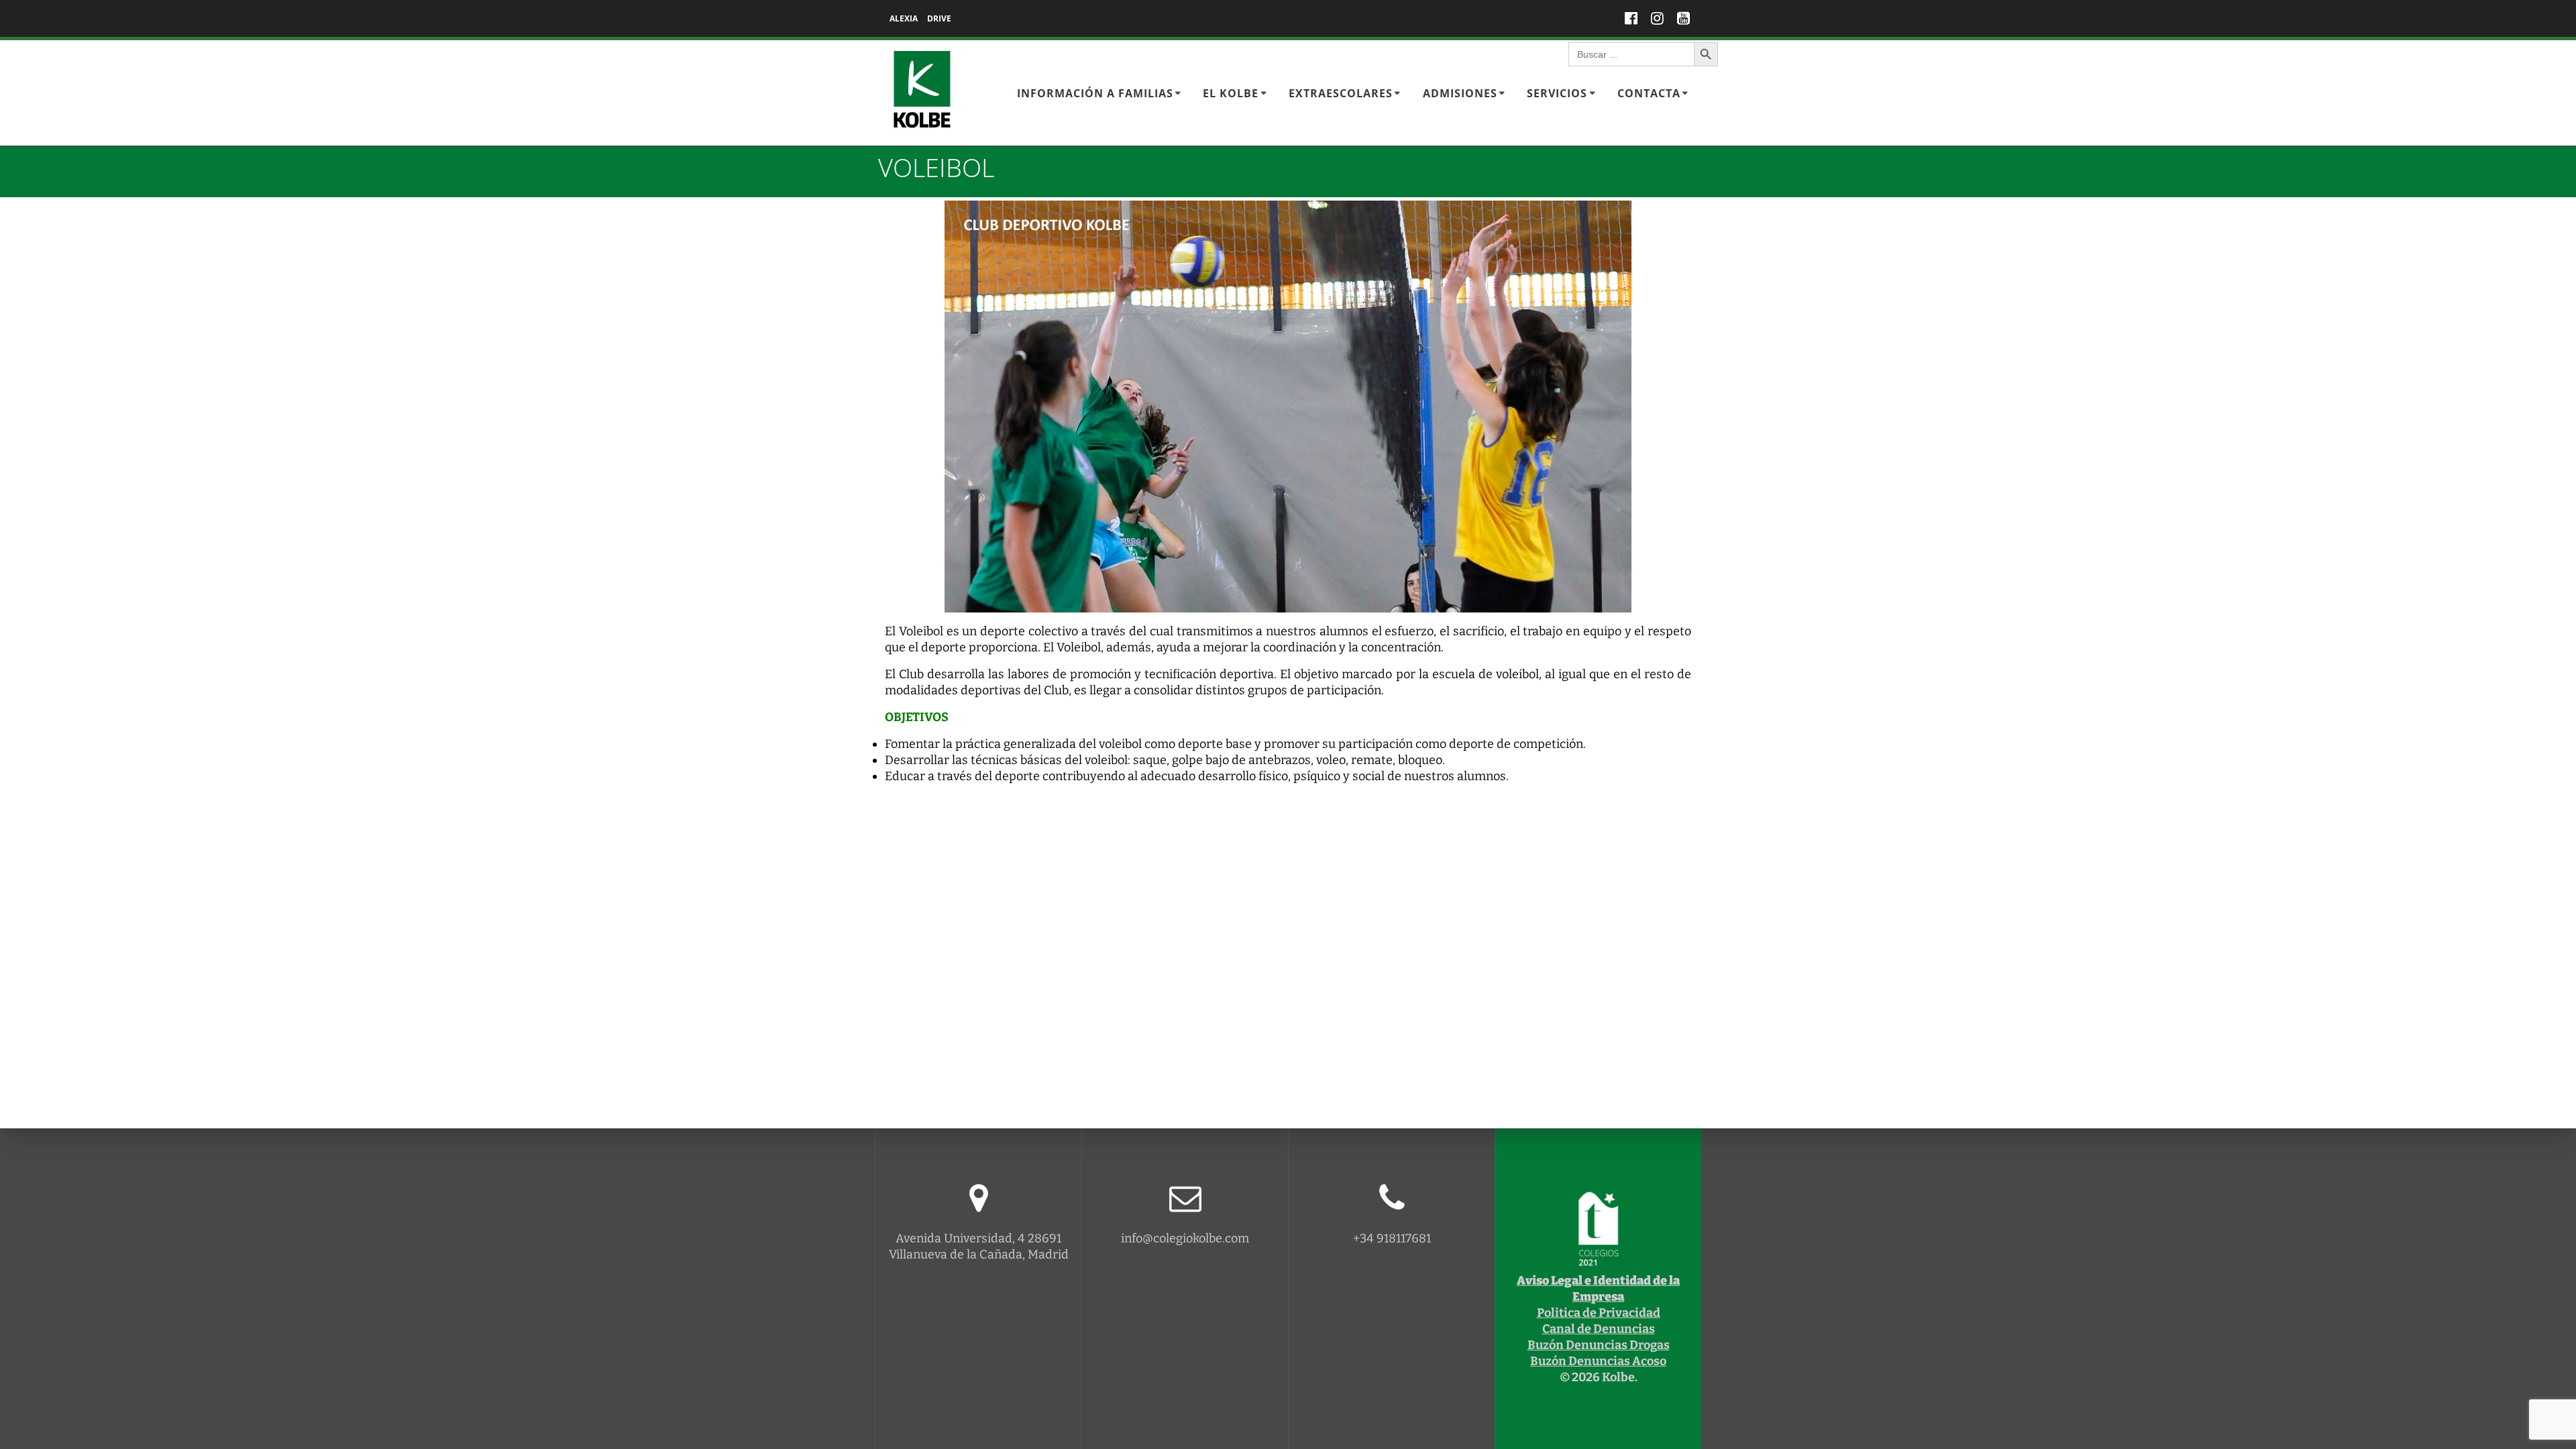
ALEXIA (904, 18)
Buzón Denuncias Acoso (1598, 1361)
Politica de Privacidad (1599, 1313)
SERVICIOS (1557, 93)
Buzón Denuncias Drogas (1599, 1345)
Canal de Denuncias (1599, 1329)
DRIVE (939, 18)
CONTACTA (1649, 93)
